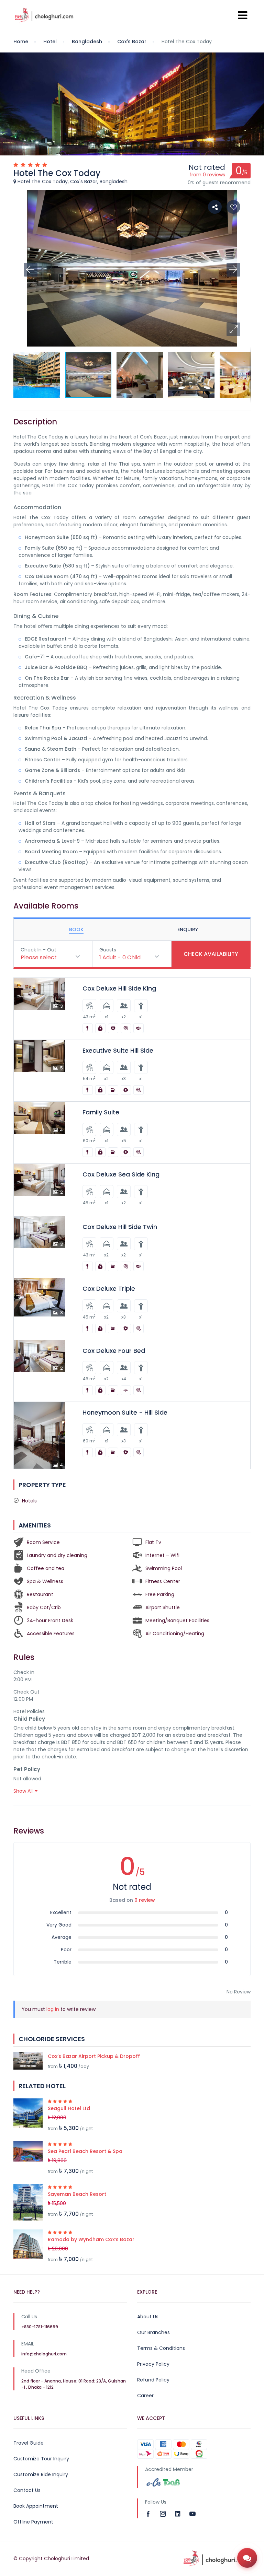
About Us (148, 2317)
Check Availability (211, 954)
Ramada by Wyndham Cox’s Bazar (91, 2239)
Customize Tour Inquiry (41, 2459)
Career (145, 2396)
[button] (233, 329)
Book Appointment (36, 2506)
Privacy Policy (153, 2364)
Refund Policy (153, 2380)
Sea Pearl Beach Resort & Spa (85, 2151)
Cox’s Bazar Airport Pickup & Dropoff (94, 2056)
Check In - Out (38, 950)
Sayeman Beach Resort (77, 2194)
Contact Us (27, 2490)
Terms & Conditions (161, 2348)
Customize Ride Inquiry (41, 2474)
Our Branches (153, 2332)
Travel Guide (29, 2443)
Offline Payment (33, 2522)
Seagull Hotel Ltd (69, 2108)
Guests (108, 950)
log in (53, 2009)
